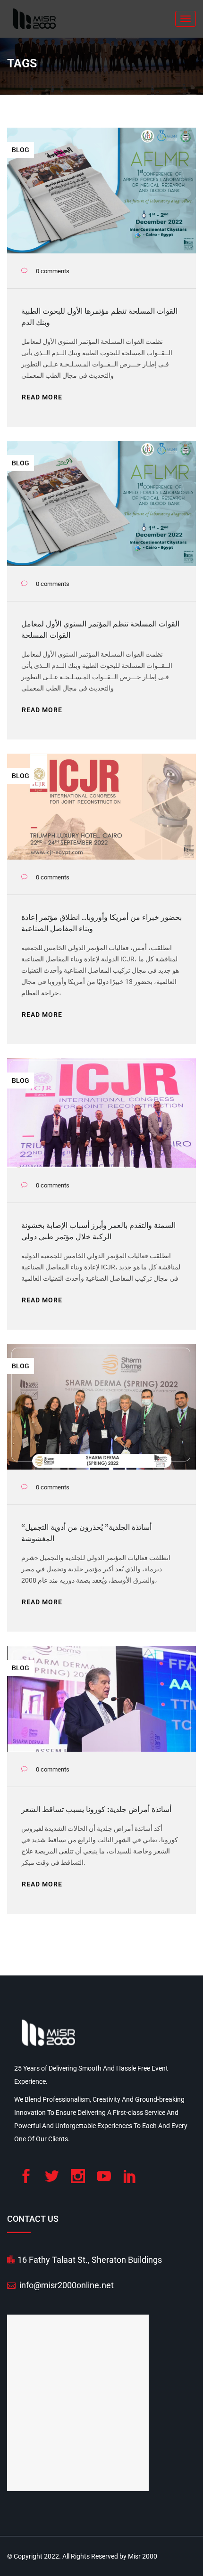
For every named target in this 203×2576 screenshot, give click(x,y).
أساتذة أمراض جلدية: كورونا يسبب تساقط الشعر (96, 1809)
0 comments (53, 271)
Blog (21, 150)
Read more (42, 397)
